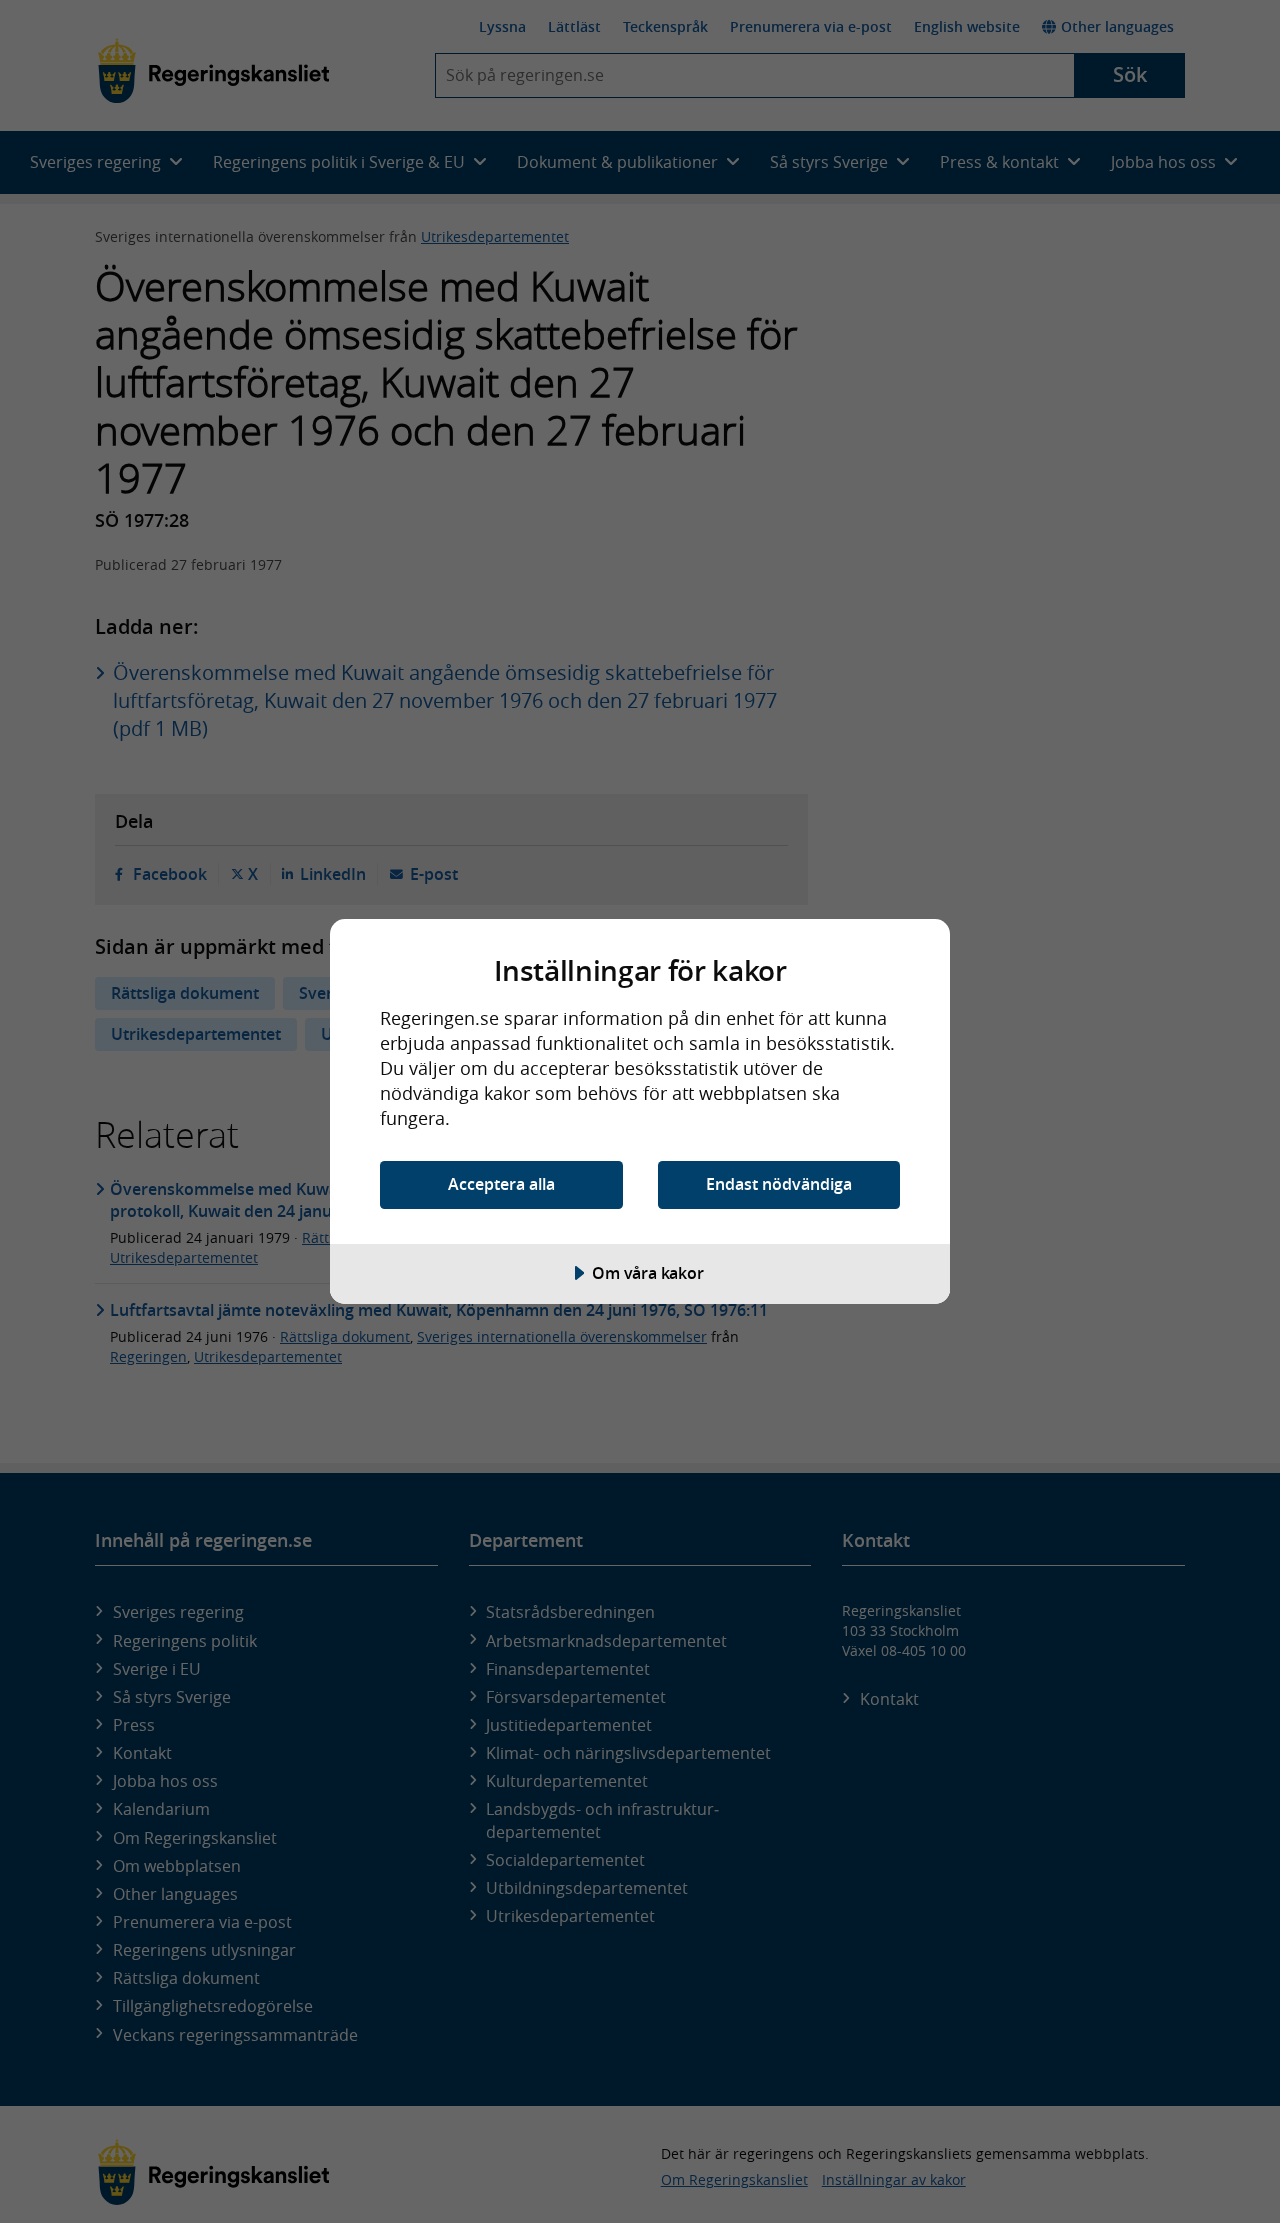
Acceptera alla (501, 1184)
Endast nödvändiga (779, 1184)
